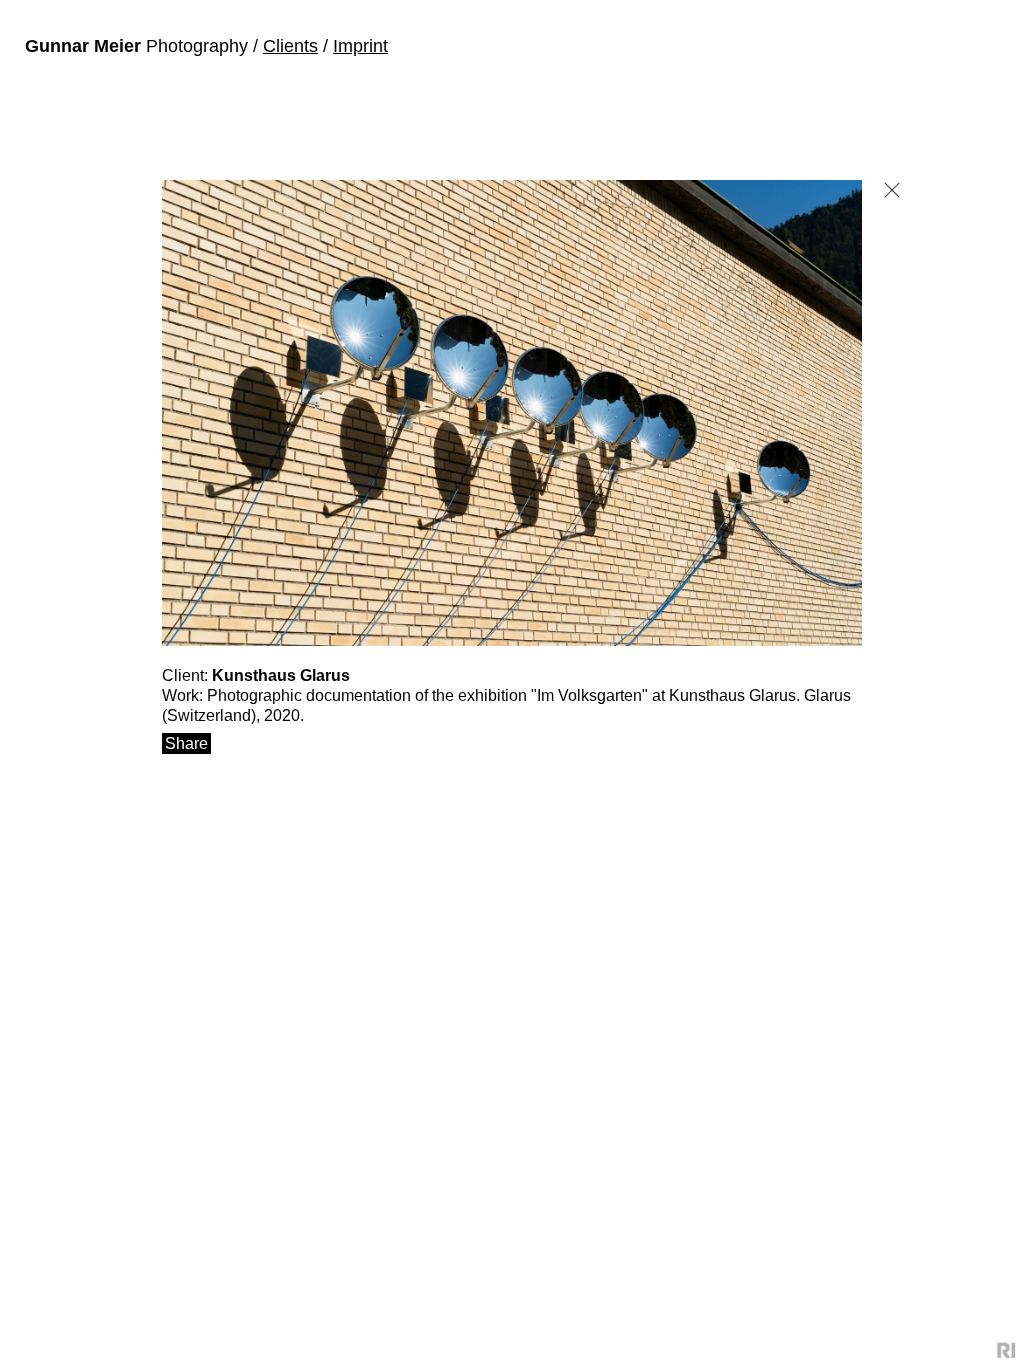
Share (186, 743)
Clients (290, 46)
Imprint (360, 46)
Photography (139, 46)
